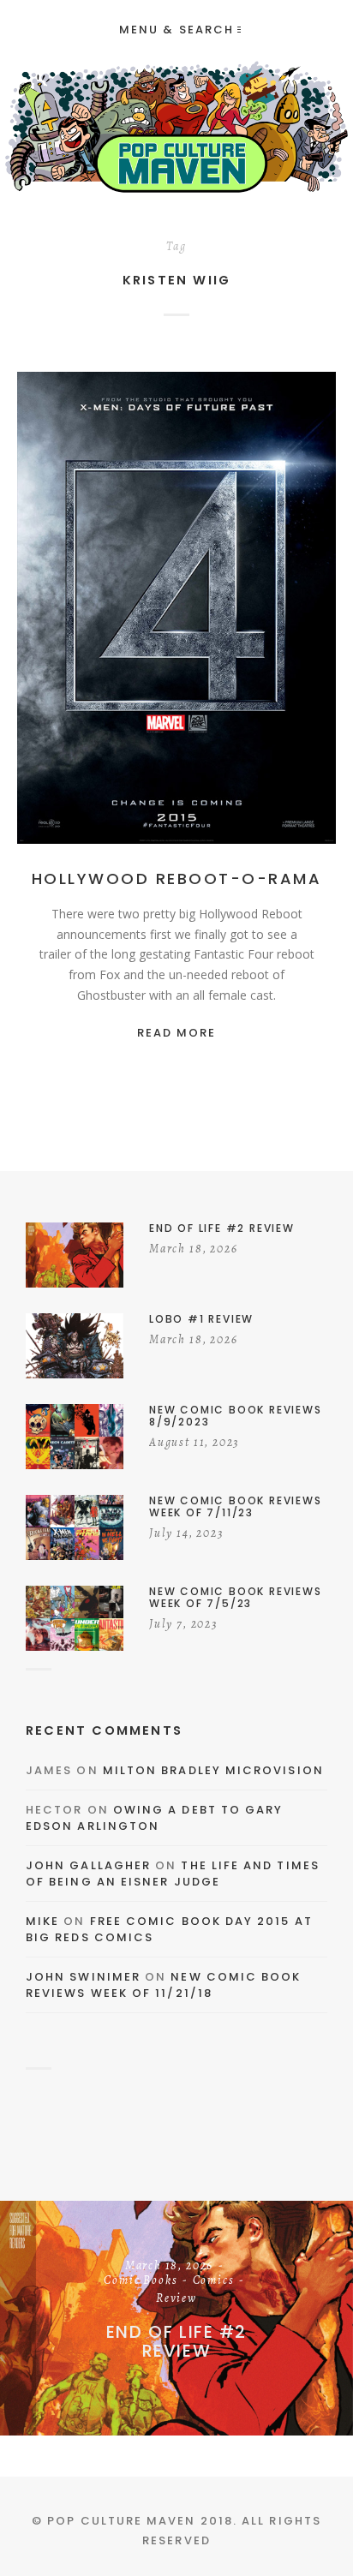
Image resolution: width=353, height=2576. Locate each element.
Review (176, 2299)
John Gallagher (88, 1865)
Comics (214, 2281)
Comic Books (141, 2281)
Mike (42, 1921)
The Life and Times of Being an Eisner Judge (173, 1874)
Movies (252, 612)
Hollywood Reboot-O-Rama (177, 879)
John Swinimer (83, 1977)
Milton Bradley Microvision (213, 1770)
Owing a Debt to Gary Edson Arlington (154, 1818)
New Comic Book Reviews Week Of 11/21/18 (164, 1985)
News (302, 612)
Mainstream (181, 612)
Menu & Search (176, 30)
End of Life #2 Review (176, 2341)
